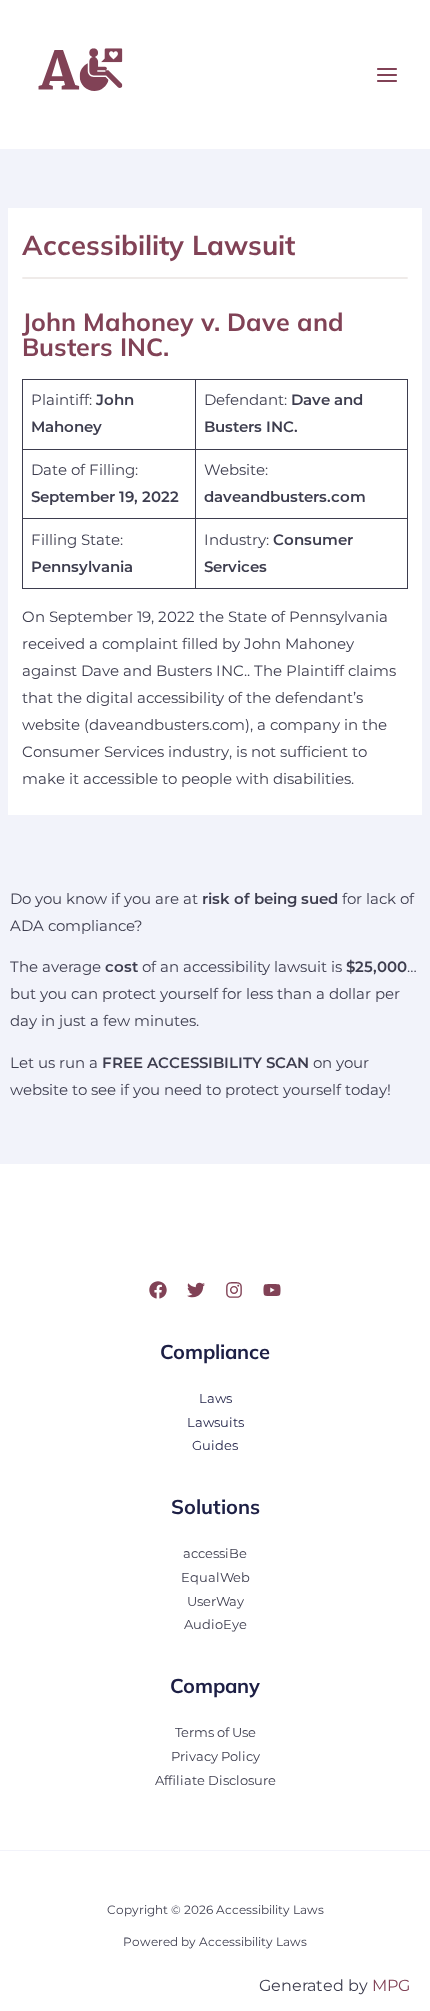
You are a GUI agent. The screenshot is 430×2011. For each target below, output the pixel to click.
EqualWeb (215, 1577)
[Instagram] (234, 1290)
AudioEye (215, 1624)
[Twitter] (196, 1290)
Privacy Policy (215, 1756)
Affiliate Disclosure (215, 1780)
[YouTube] (272, 1290)
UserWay (215, 1601)
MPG (391, 1985)
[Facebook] (158, 1290)
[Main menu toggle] (387, 75)
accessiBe (215, 1553)
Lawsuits (215, 1422)
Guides (215, 1445)
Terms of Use (215, 1732)
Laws (215, 1398)
